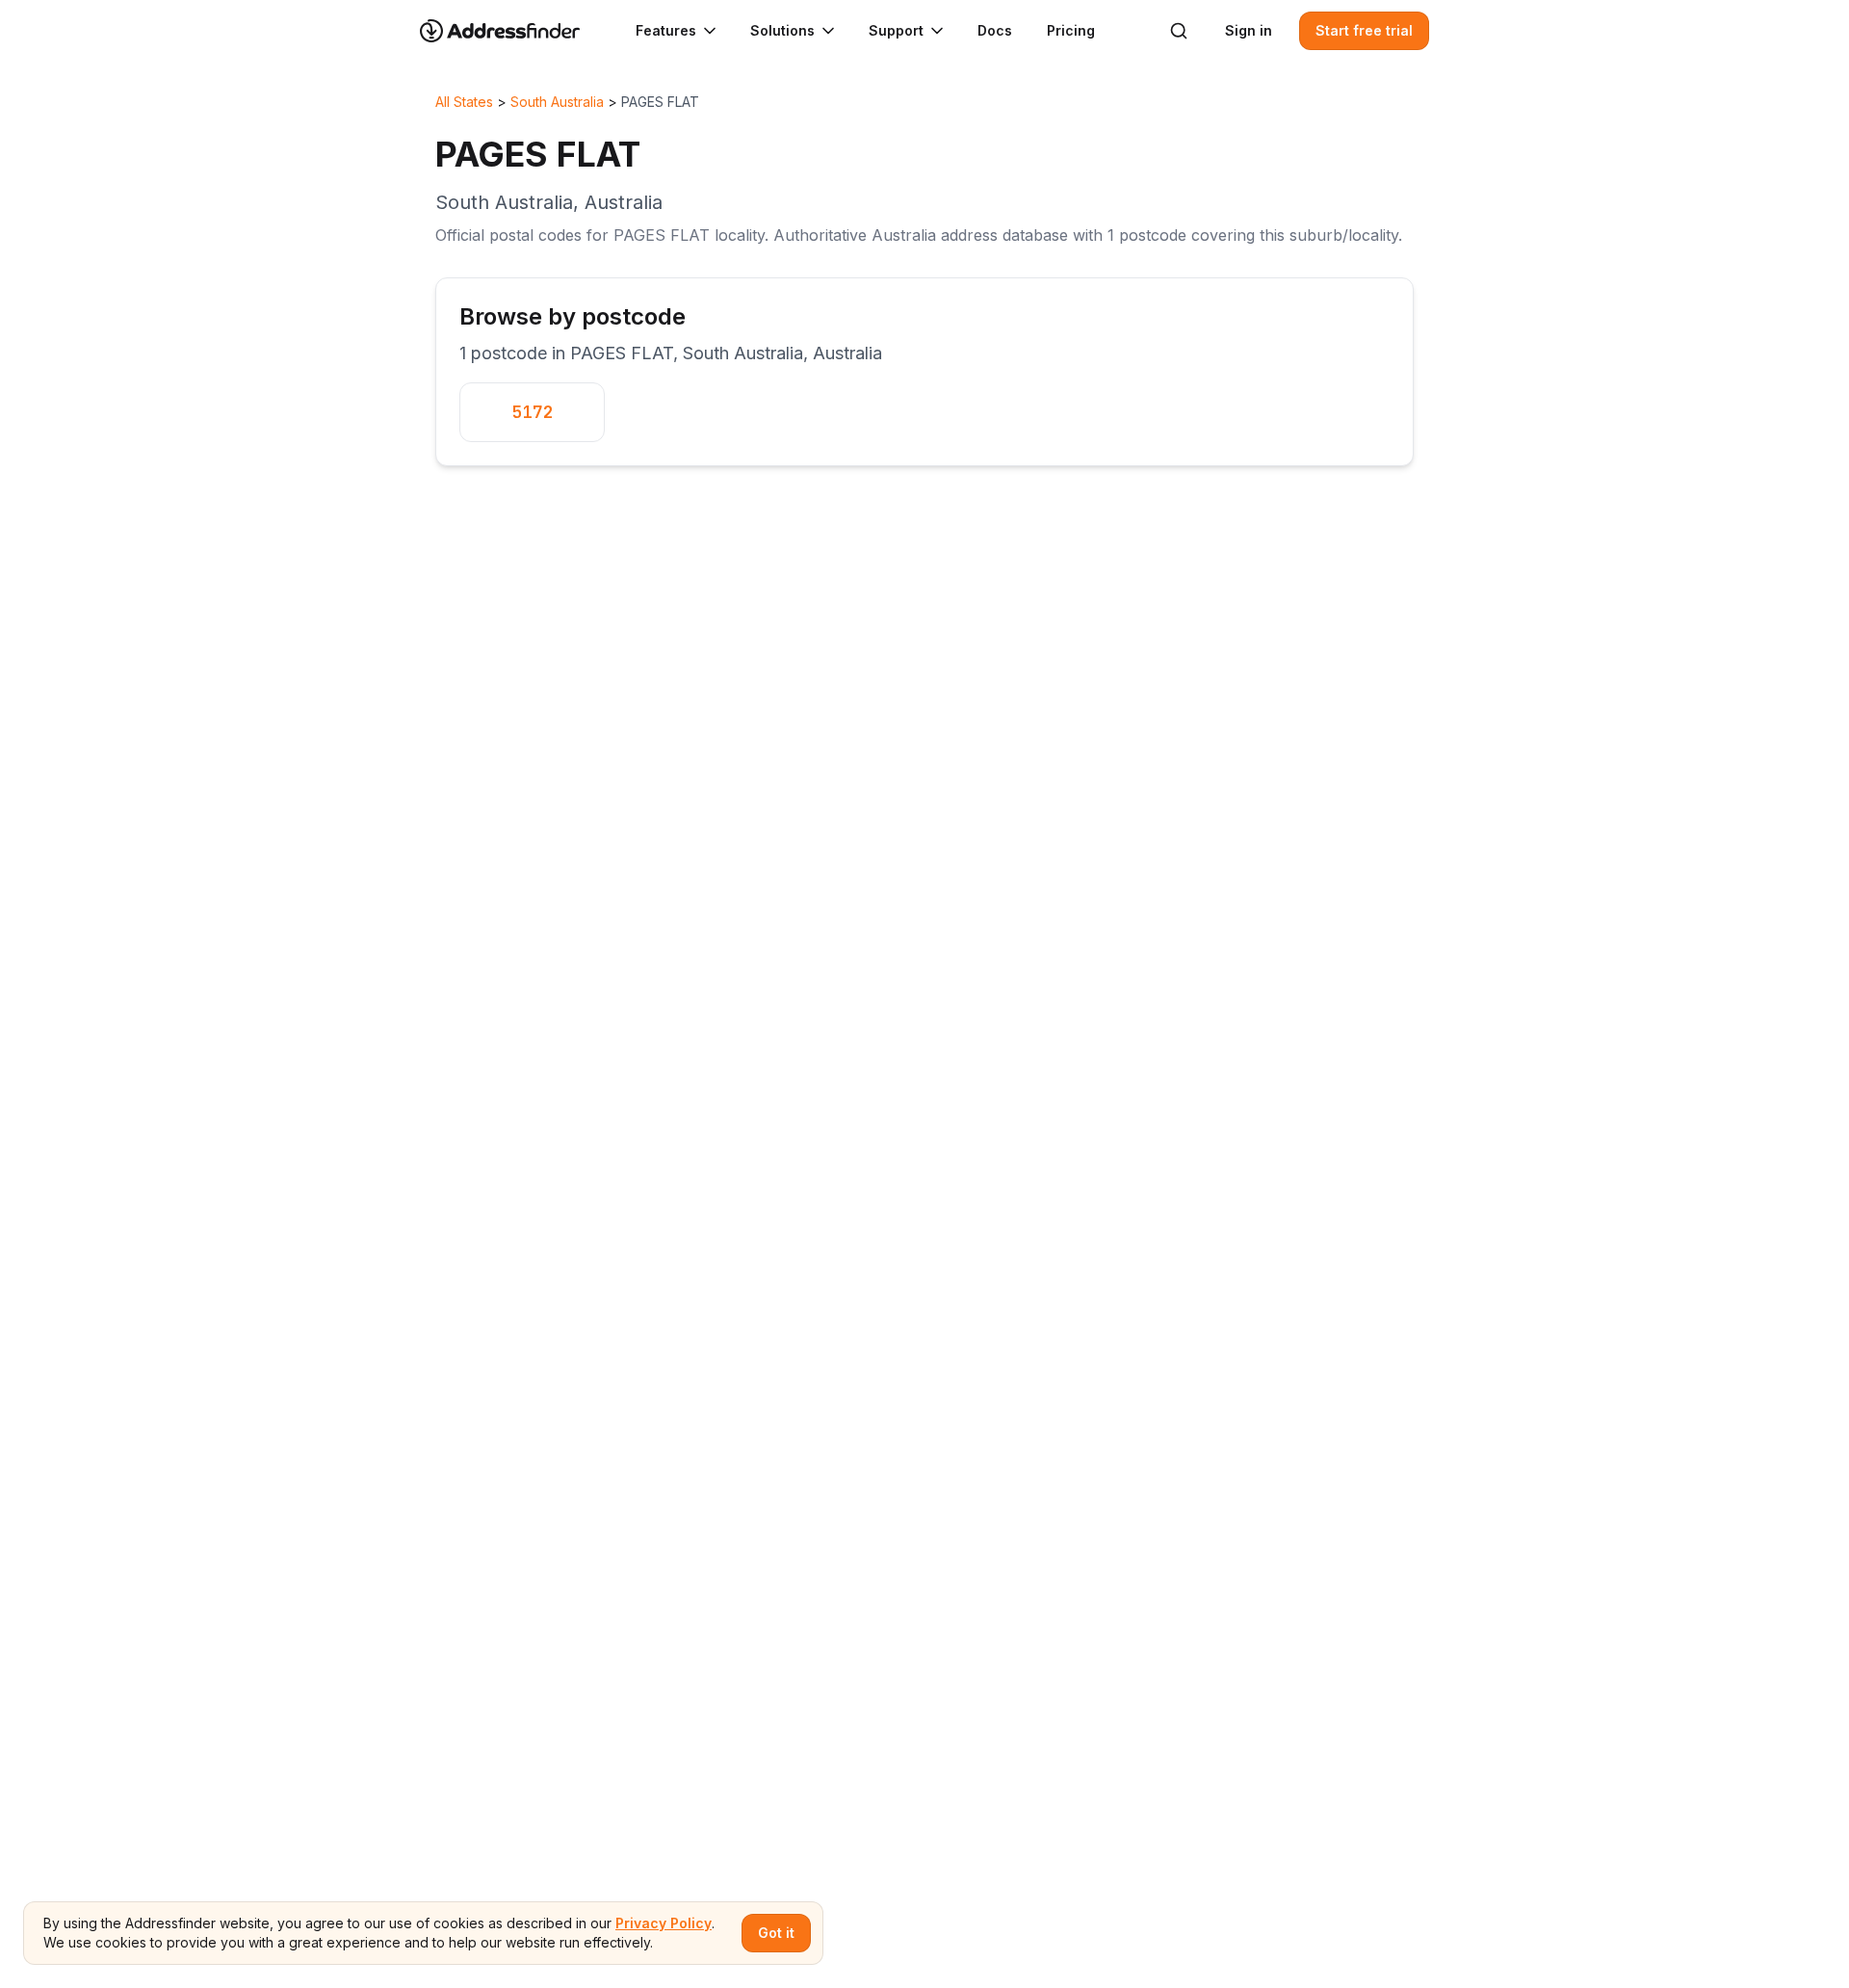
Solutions (782, 30)
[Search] (1179, 31)
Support (896, 30)
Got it (776, 1933)
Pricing (1071, 30)
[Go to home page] (512, 31)
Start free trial (1364, 30)
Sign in (1249, 30)
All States (464, 102)
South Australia (557, 102)
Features (666, 30)
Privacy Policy (664, 1923)
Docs (995, 30)
